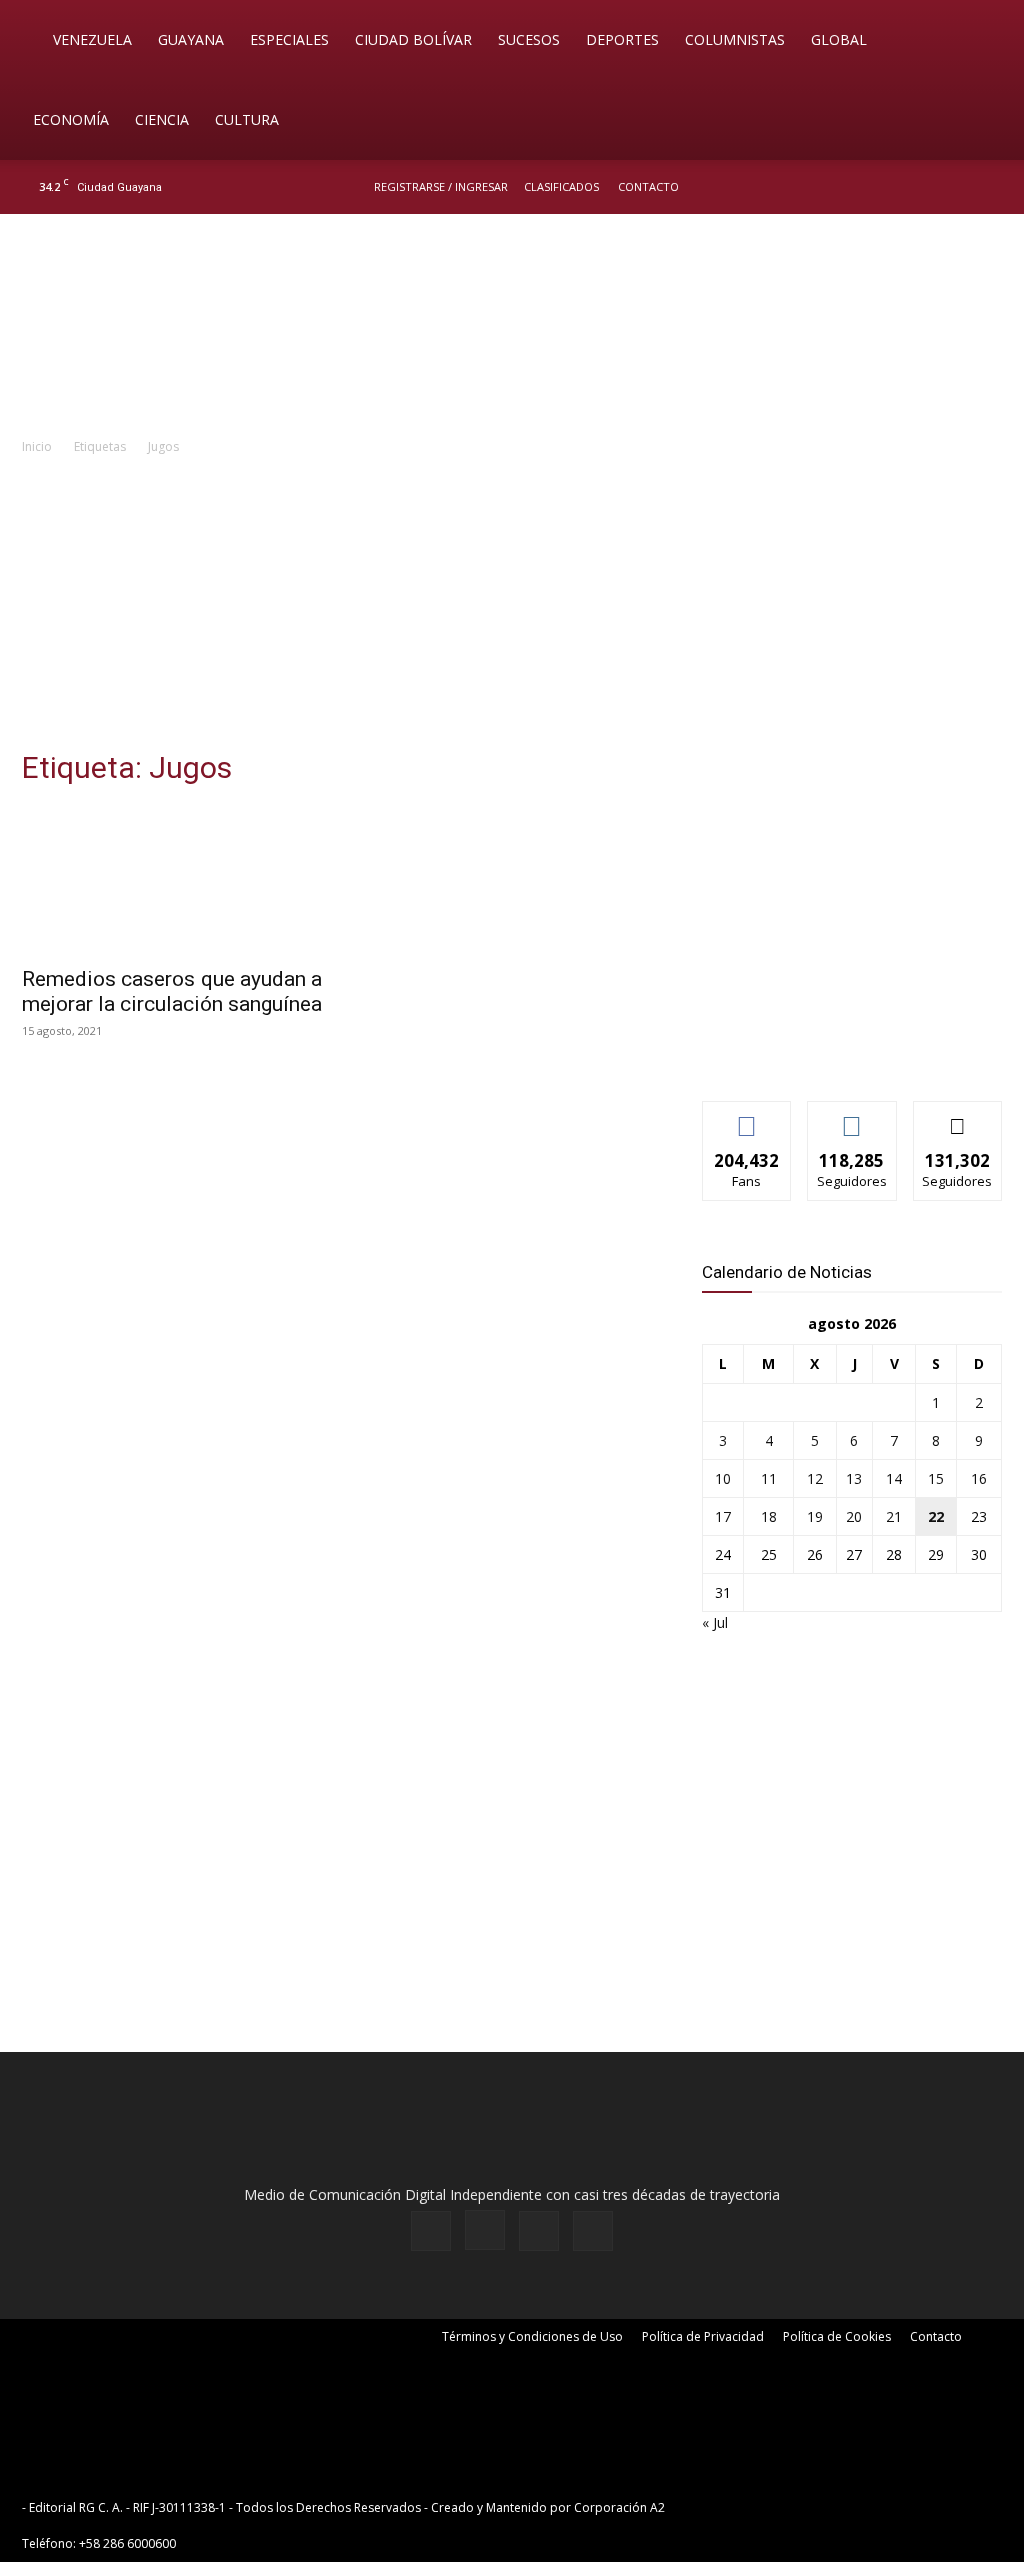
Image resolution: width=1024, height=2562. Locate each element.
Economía (71, 119)
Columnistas (735, 39)
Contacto (648, 186)
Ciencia (162, 119)
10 (723, 1478)
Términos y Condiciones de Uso (532, 2336)
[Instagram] (923, 187)
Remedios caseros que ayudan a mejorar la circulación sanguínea (172, 991)
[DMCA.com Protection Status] (824, 2507)
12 (815, 1478)
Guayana (191, 39)
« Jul (715, 1622)
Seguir (852, 1116)
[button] (980, 41)
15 (936, 1478)
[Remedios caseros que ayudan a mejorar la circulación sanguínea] (172, 880)
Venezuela (92, 39)
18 (769, 1516)
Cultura (247, 119)
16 (979, 1478)
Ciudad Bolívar (413, 39)
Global (839, 39)
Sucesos (529, 39)
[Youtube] (989, 187)
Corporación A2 (619, 2507)
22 (936, 1516)
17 (723, 1516)
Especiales (289, 39)
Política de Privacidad (703, 2336)
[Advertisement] (512, 608)
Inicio (37, 446)
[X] (956, 187)
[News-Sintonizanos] (852, 1052)
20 (854, 1516)
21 (894, 1516)
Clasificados (561, 186)
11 (769, 1478)
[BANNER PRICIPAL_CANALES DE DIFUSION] (512, 327)
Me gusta (747, 1116)
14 (894, 1478)
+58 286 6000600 (127, 2543)
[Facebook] (890, 187)
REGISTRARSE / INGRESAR (441, 186)
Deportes (622, 39)
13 (854, 1478)
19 (815, 1516)
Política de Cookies (837, 2336)
